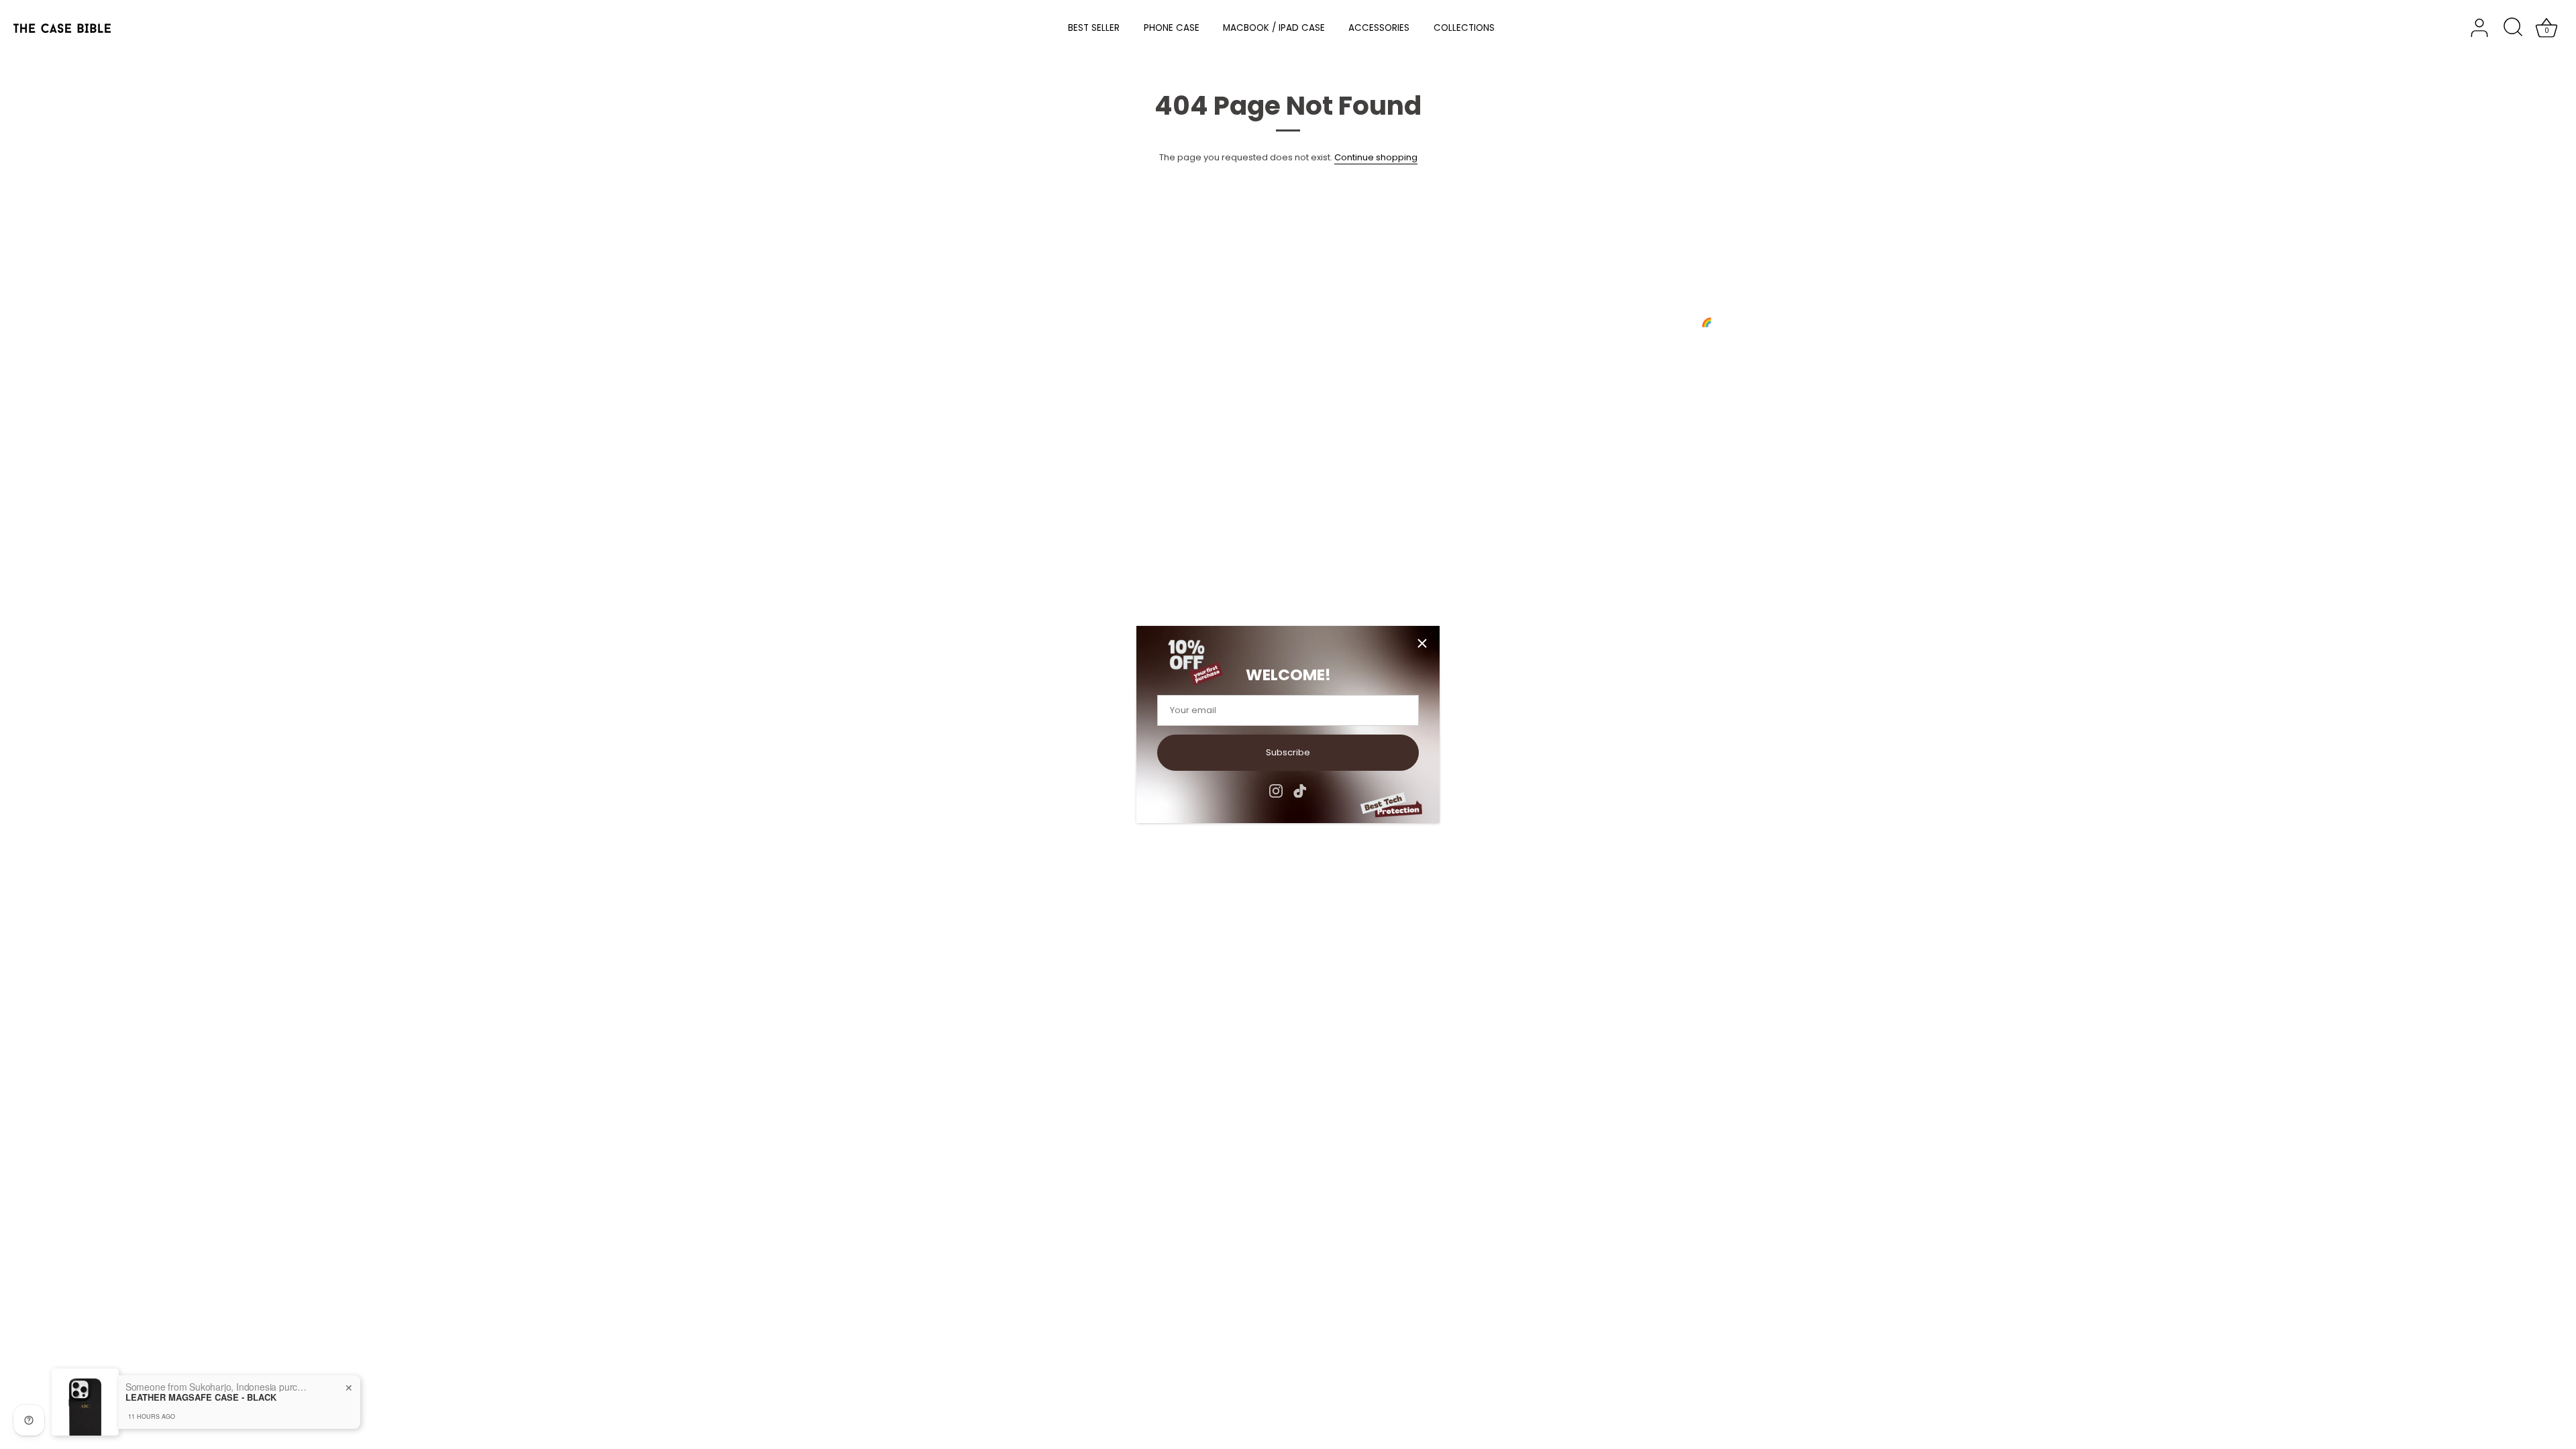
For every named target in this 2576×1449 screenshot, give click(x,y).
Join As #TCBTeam (109, 331)
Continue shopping (1376, 157)
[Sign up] (1717, 360)
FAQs (795, 296)
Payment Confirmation (833, 314)
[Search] (2513, 28)
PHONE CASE (1172, 28)
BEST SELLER (1094, 28)
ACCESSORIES (1379, 28)
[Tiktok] (1300, 791)
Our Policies (93, 348)
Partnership (809, 331)
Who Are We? (97, 296)
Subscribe (1288, 752)
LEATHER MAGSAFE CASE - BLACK (201, 1397)
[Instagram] (1276, 791)
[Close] (1422, 643)
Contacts (87, 314)
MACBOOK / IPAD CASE (1274, 28)
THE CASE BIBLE (124, 449)
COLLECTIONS (1464, 28)
